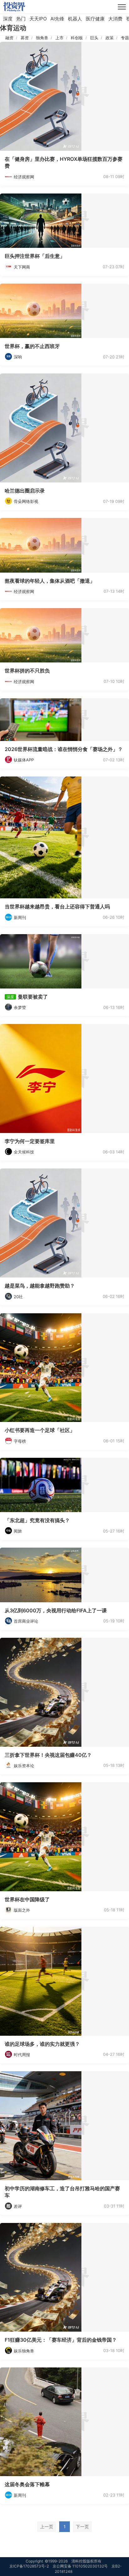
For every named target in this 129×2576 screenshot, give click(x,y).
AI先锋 (57, 19)
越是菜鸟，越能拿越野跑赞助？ (40, 1286)
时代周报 (22, 2055)
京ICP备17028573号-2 (29, 2566)
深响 (18, 357)
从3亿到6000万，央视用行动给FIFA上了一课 (56, 1610)
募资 (25, 38)
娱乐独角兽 (24, 2351)
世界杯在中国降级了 (27, 1899)
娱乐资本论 (24, 1766)
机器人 (75, 19)
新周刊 (20, 918)
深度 (8, 19)
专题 (125, 38)
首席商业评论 (26, 1621)
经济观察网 (24, 177)
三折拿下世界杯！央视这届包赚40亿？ (48, 1755)
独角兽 (42, 38)
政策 (110, 38)
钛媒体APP (24, 760)
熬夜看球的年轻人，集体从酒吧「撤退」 (50, 581)
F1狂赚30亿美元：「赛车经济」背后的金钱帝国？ (61, 2340)
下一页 (82, 2527)
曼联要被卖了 (33, 997)
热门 (21, 19)
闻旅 (18, 1531)
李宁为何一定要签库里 (30, 1141)
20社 (18, 1297)
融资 (9, 38)
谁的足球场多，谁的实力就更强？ (42, 2044)
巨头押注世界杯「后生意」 (35, 256)
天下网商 (22, 267)
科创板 (77, 38)
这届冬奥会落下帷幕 (27, 2484)
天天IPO (38, 19)
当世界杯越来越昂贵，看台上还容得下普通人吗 (57, 907)
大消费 (115, 19)
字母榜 (20, 1441)
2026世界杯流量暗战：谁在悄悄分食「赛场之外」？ (64, 749)
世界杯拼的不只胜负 (27, 671)
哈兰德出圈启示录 (25, 491)
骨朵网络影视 (26, 501)
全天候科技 (24, 1152)
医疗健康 (95, 19)
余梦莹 (20, 1007)
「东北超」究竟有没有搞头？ (37, 1520)
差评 (18, 2206)
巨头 (94, 38)
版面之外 (22, 1910)
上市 (59, 38)
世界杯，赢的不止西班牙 (32, 346)
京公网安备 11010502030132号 (80, 2566)
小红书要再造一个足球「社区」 (40, 1430)
